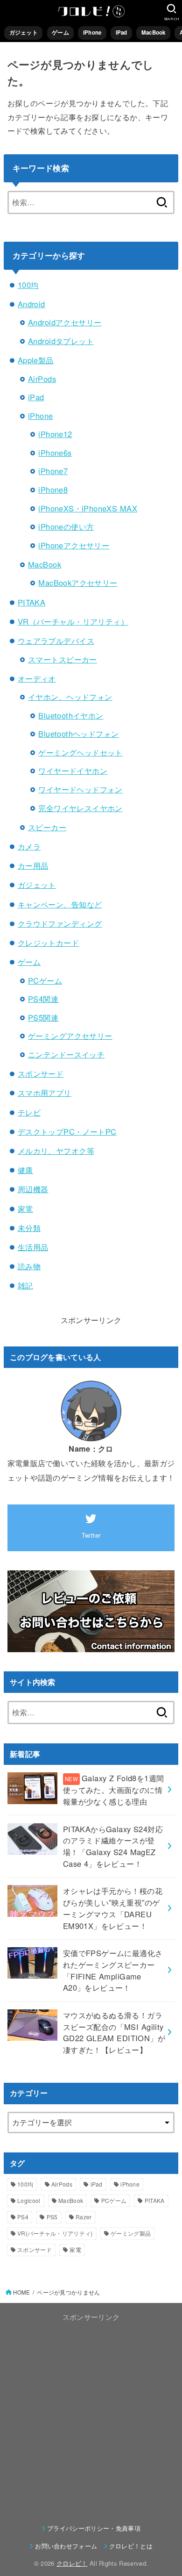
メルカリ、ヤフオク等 (56, 1151)
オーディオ (37, 678)
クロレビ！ (72, 2563)
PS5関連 (43, 1017)
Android (31, 304)
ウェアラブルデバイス (56, 640)
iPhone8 (53, 489)
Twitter (91, 1535)
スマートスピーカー (63, 659)
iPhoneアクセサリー (74, 545)
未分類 (29, 1228)
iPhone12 (55, 434)
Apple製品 (36, 360)
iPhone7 (53, 471)
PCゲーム (45, 980)
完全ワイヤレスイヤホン (80, 808)
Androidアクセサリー (65, 322)
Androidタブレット (61, 341)
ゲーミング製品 (131, 2233)
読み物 (29, 1266)
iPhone (92, 32)
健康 (25, 1170)
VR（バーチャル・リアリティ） (73, 621)
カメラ (29, 846)
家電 (25, 1209)
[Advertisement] (91, 2415)
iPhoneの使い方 (66, 526)
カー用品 (33, 865)
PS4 (23, 2217)
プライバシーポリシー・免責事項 (94, 2528)
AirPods (42, 379)
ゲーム (60, 32)
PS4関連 (43, 999)
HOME (21, 2292)
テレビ (29, 1112)
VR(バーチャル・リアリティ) (55, 2233)
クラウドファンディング (60, 923)
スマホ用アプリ (45, 1093)
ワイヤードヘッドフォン (80, 789)
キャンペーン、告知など (60, 904)
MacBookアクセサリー (78, 583)
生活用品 (33, 1247)
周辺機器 (33, 1189)
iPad (122, 32)
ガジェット (24, 32)
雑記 (25, 1285)
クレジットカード (48, 943)
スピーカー (47, 827)
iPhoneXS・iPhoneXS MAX (88, 508)
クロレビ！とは (131, 2546)
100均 (28, 285)
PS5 (52, 2217)
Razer (84, 2217)
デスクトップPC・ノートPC (67, 1131)
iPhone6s (55, 453)
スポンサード (41, 1073)
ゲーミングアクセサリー (70, 1036)
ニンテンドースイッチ (66, 1054)
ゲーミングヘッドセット (80, 752)
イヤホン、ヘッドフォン (70, 697)
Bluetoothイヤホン (71, 715)
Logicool (29, 2200)
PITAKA (31, 602)
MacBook (154, 32)
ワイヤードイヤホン (73, 770)
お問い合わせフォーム (66, 2546)
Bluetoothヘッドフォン (78, 734)
